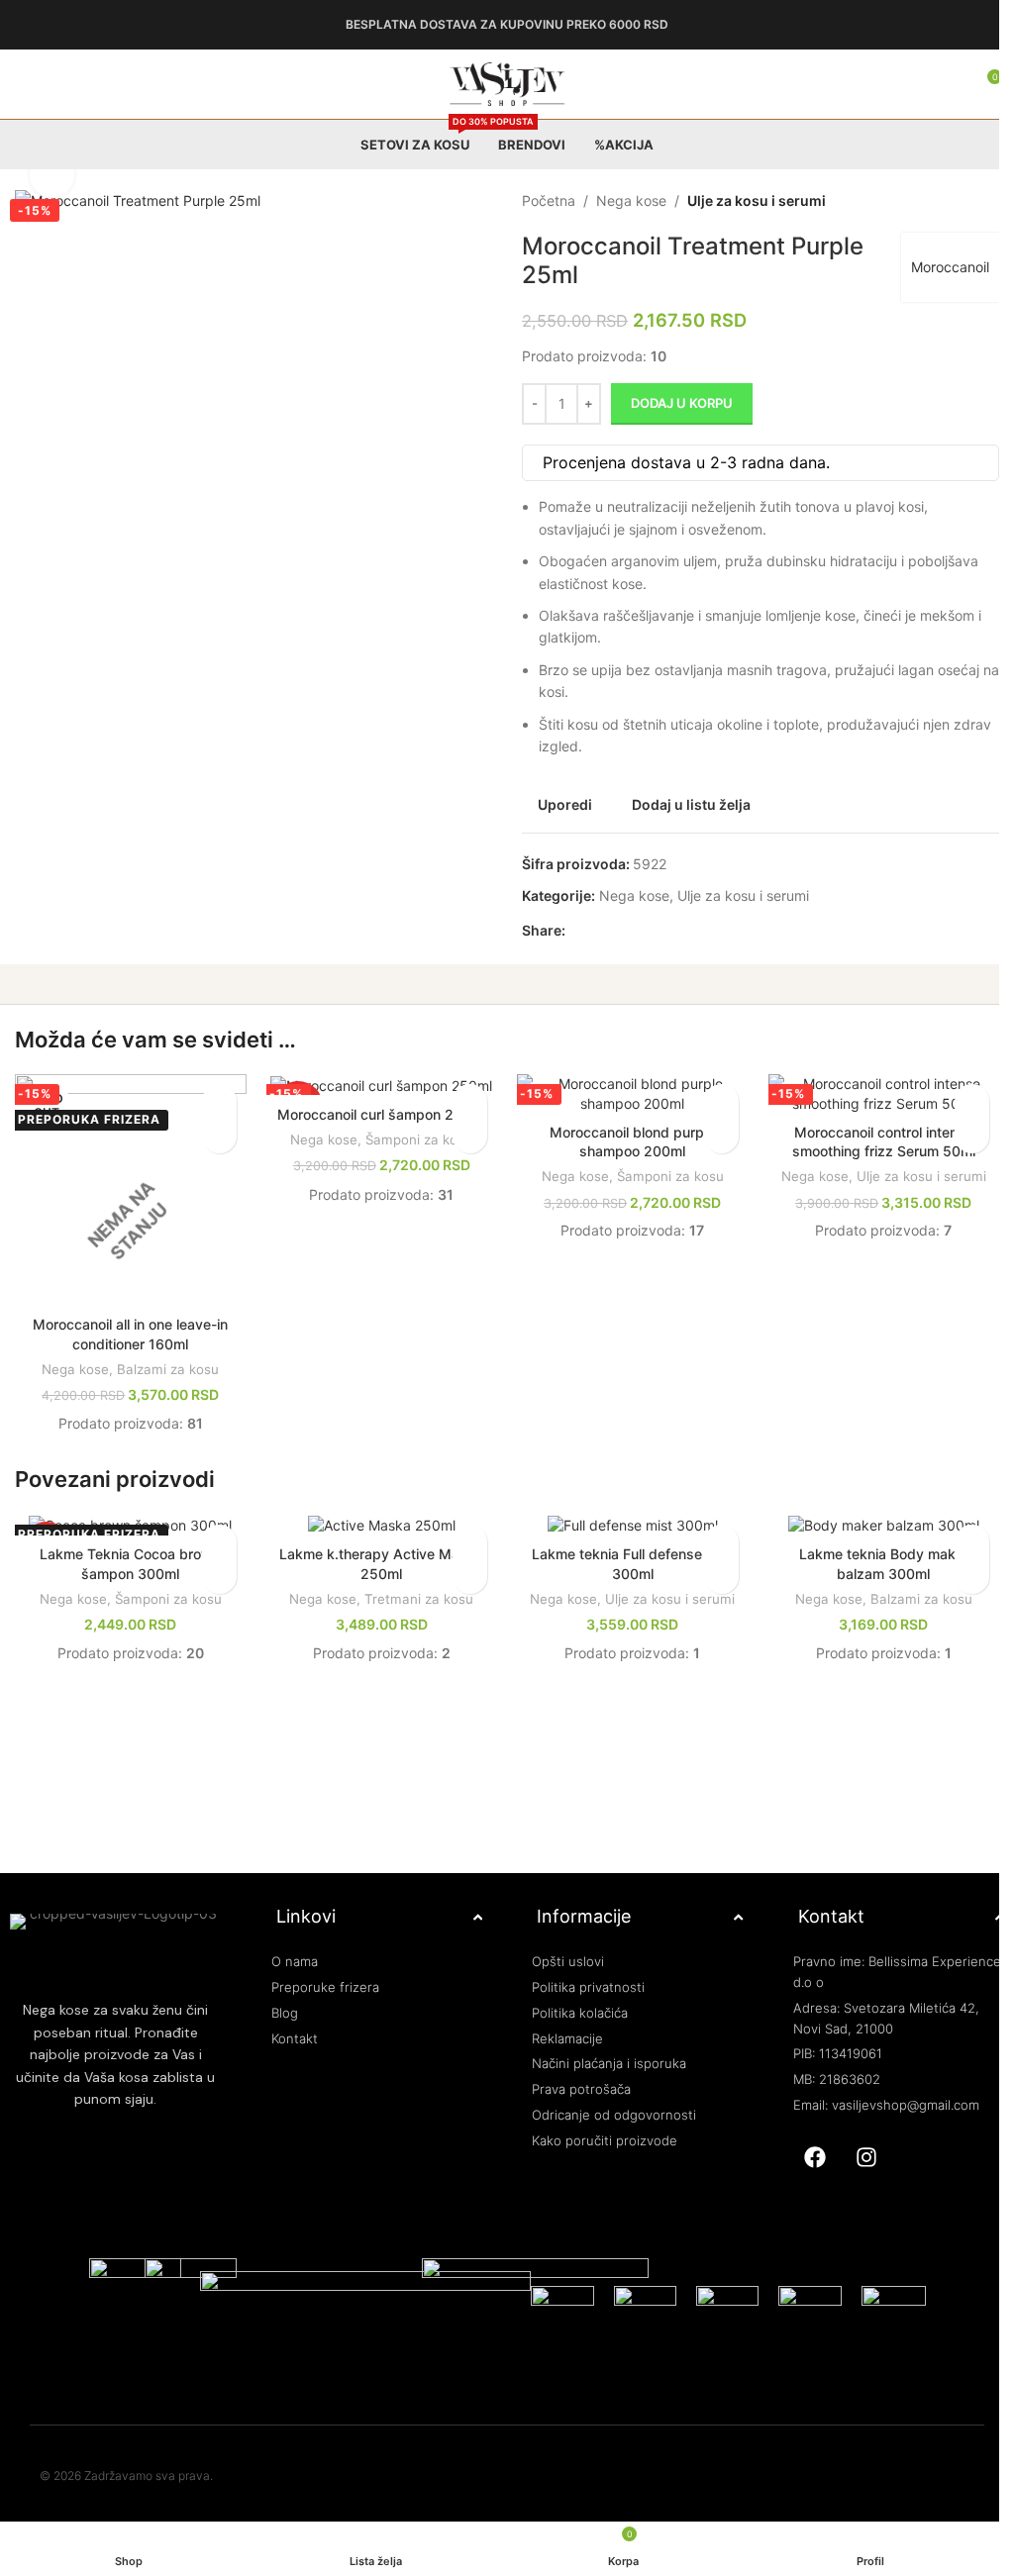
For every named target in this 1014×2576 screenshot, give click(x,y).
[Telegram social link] (665, 931)
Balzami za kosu (166, 1365)
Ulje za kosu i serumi (750, 200)
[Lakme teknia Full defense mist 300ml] (624, 1521)
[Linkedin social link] (642, 931)
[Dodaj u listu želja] (215, 1101)
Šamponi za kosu (414, 1158)
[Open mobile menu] (23, 84)
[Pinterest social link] (618, 931)
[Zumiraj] (52, 176)
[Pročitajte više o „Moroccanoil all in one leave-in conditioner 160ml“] (215, 1136)
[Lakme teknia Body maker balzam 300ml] (870, 1521)
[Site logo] (500, 83)
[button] (463, 1136)
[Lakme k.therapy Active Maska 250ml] (376, 1521)
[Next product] (972, 201)
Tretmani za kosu (414, 1595)
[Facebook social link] (570, 931)
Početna (542, 200)
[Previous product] (925, 201)
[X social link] (594, 931)
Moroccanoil (935, 267)
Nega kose (624, 200)
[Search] (935, 84)
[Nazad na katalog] (949, 201)
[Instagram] (855, 2149)
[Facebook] (803, 2149)
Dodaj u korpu (675, 403)
